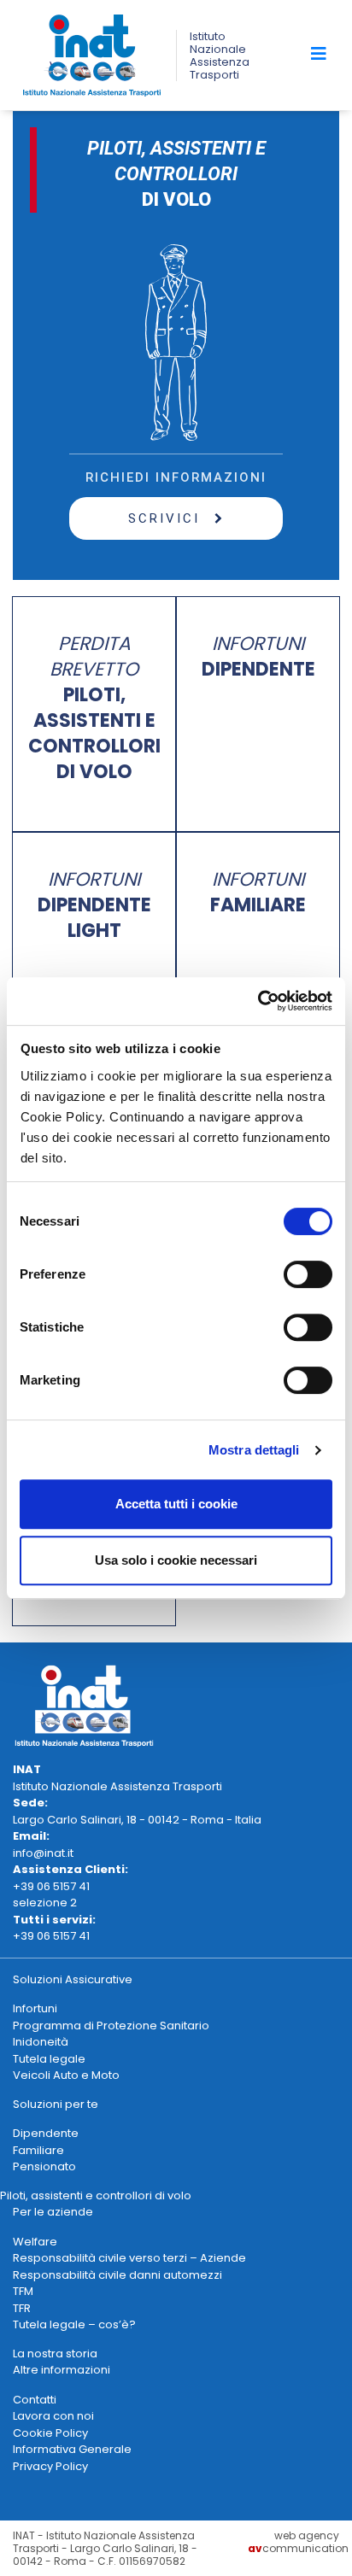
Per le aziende (53, 2212)
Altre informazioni (62, 2370)
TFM (23, 2291)
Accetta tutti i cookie (176, 1504)
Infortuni (35, 2008)
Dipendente (46, 2133)
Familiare (38, 2150)
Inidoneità (41, 2042)
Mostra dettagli (254, 1450)
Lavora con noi (53, 2416)
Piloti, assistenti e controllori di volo (96, 2195)
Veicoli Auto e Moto (66, 2075)
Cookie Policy (50, 2433)
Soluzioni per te (56, 2104)
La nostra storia (55, 2354)
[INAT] (92, 54)
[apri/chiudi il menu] (319, 54)
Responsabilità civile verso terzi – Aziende (129, 2258)
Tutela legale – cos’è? (74, 2324)
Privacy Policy (50, 2466)
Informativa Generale (72, 2449)
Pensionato (44, 2166)
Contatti (35, 2400)
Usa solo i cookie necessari (176, 1560)
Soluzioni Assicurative (73, 1979)
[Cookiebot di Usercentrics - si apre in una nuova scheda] (258, 1001)
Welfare (35, 2242)
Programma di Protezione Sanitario (111, 2026)
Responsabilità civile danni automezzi (117, 2275)
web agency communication (298, 2542)
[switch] (308, 1274)
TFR (22, 2308)
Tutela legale (49, 2059)
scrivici (167, 518)
